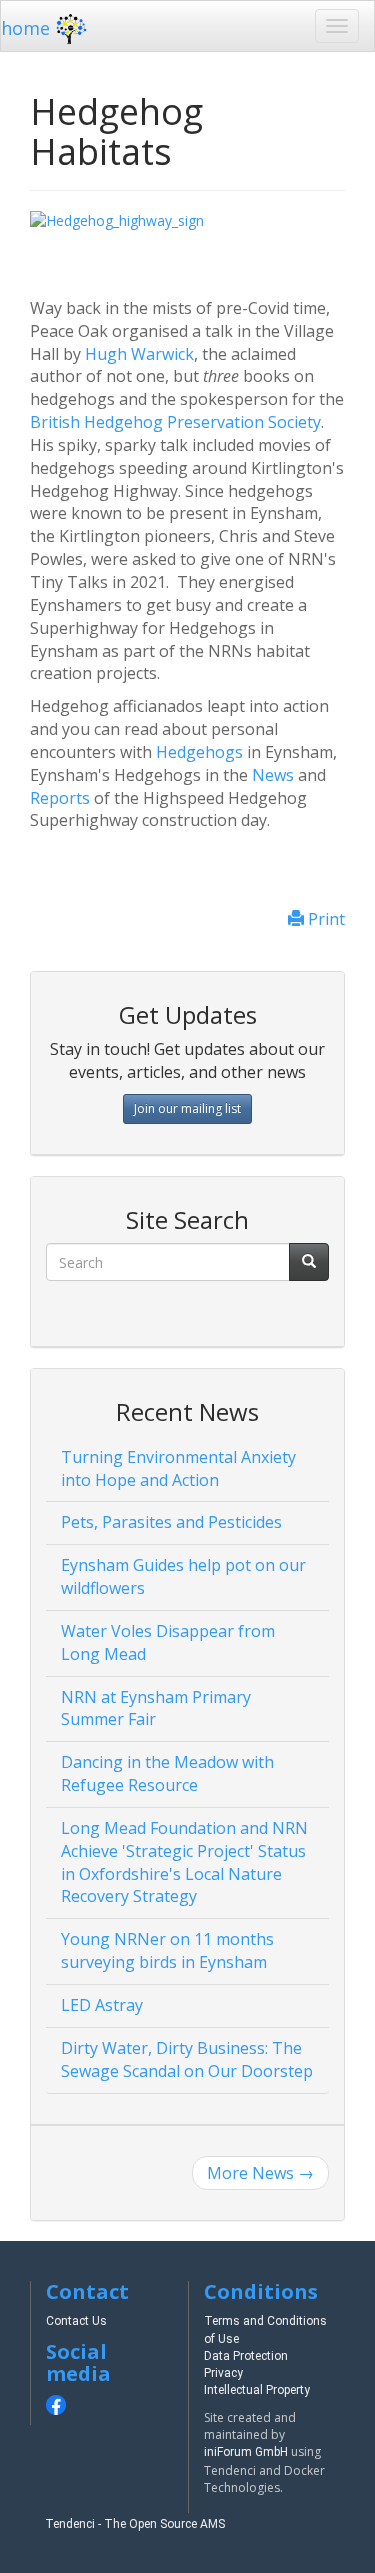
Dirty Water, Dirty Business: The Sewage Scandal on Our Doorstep (187, 2059)
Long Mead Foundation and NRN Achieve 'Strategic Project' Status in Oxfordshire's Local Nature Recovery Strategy (184, 1862)
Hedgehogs (199, 752)
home (25, 28)
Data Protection (246, 2356)
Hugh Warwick (139, 354)
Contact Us (76, 2321)
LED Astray (102, 2005)
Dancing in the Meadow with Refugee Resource (167, 1773)
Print (324, 919)
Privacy (223, 2373)
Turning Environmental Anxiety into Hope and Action (178, 1468)
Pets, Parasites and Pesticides (171, 1522)
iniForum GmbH (246, 2452)
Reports (60, 798)
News (275, 775)
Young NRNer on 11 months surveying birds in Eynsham (167, 1950)
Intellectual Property (257, 2390)
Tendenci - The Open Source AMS (135, 2524)
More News (260, 2173)
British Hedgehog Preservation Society (175, 422)
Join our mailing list (187, 1108)
